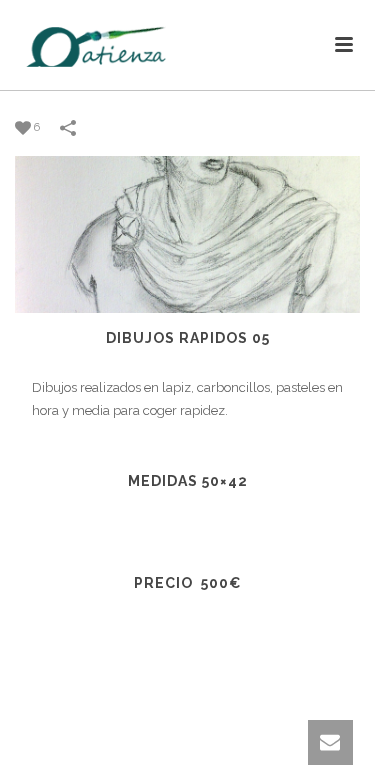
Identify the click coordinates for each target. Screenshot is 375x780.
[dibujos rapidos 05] (187, 233)
